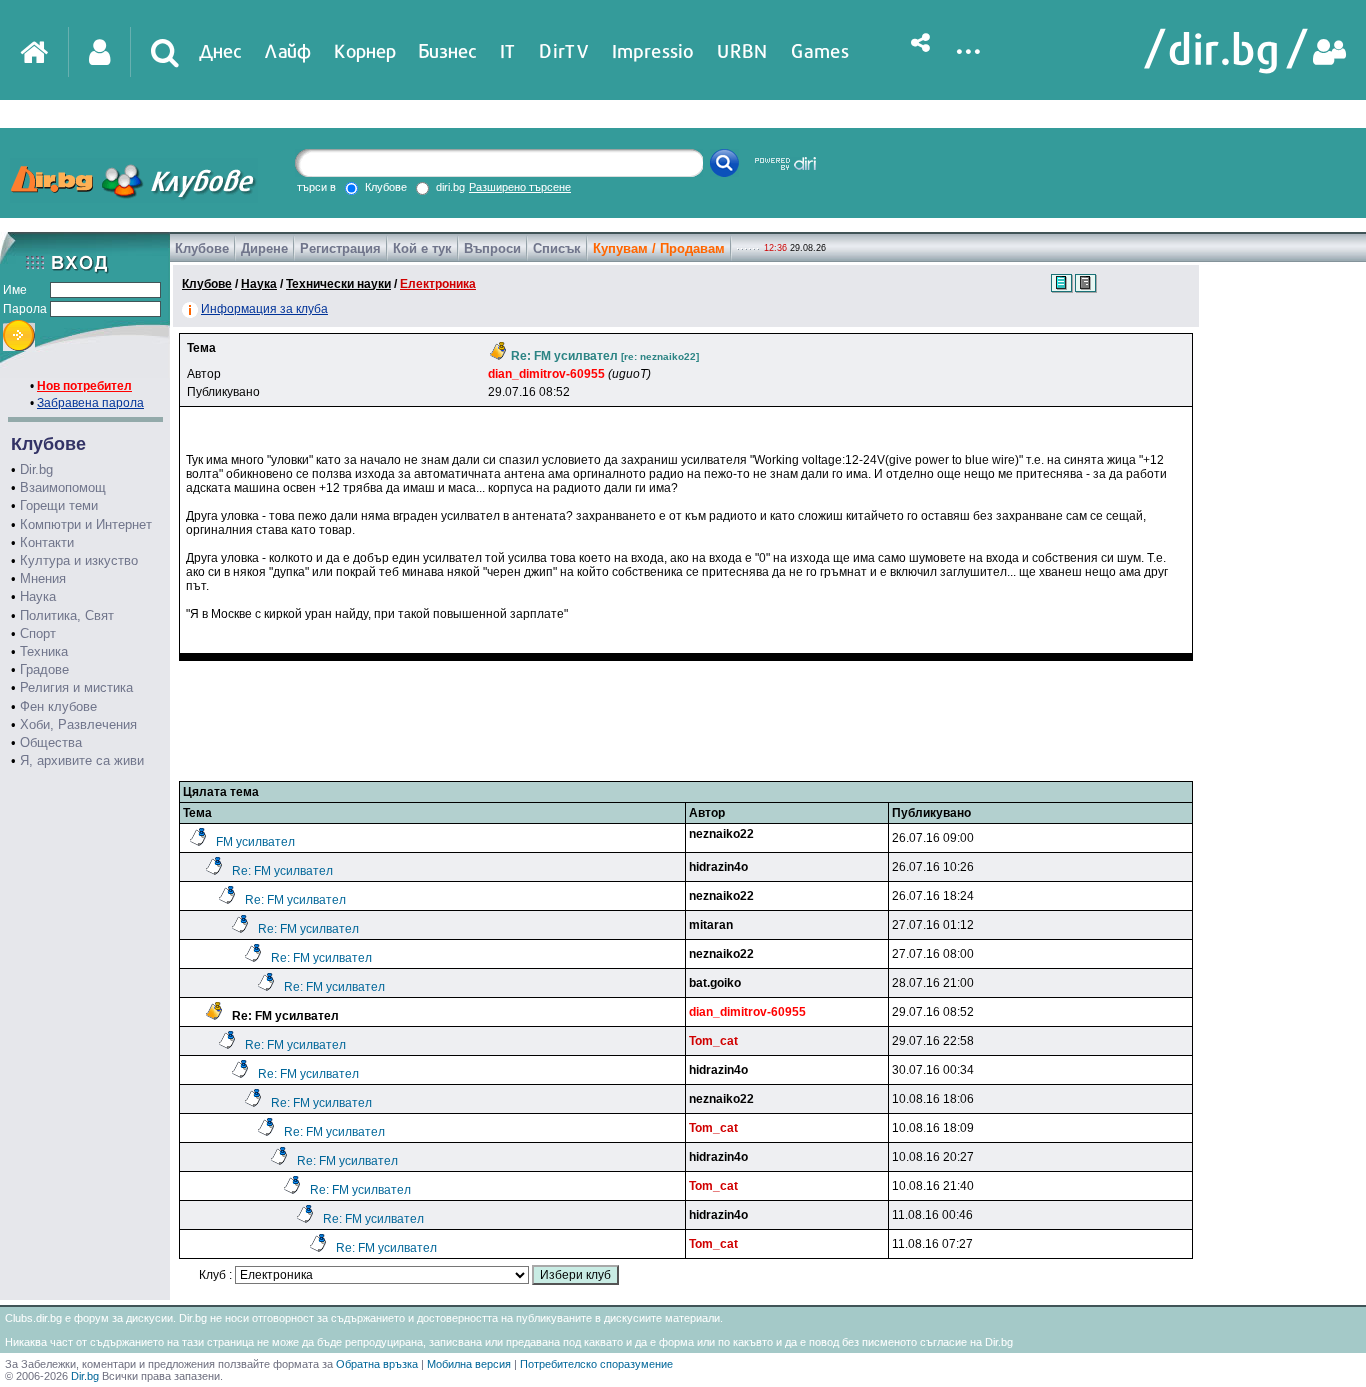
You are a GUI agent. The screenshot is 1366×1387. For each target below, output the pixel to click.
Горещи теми (59, 505)
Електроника (438, 284)
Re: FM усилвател (282, 871)
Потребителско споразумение (596, 1364)
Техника (44, 651)
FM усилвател (255, 842)
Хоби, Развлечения (78, 724)
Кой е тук (422, 248)
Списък (557, 248)
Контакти (47, 542)
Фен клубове (58, 706)
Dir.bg (36, 469)
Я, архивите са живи (82, 760)
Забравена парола (90, 403)
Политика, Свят (67, 615)
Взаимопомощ (63, 487)
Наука (38, 596)
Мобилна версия (469, 1364)
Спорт (38, 633)
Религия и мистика (76, 687)
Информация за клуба (264, 309)
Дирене (264, 248)
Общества (51, 742)
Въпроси (492, 248)
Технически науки (338, 284)
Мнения (43, 578)
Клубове (202, 248)
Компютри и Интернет (86, 524)
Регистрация (340, 248)
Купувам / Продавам (659, 248)
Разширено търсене (520, 187)
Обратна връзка (377, 1364)
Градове (44, 669)
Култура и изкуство (79, 560)
